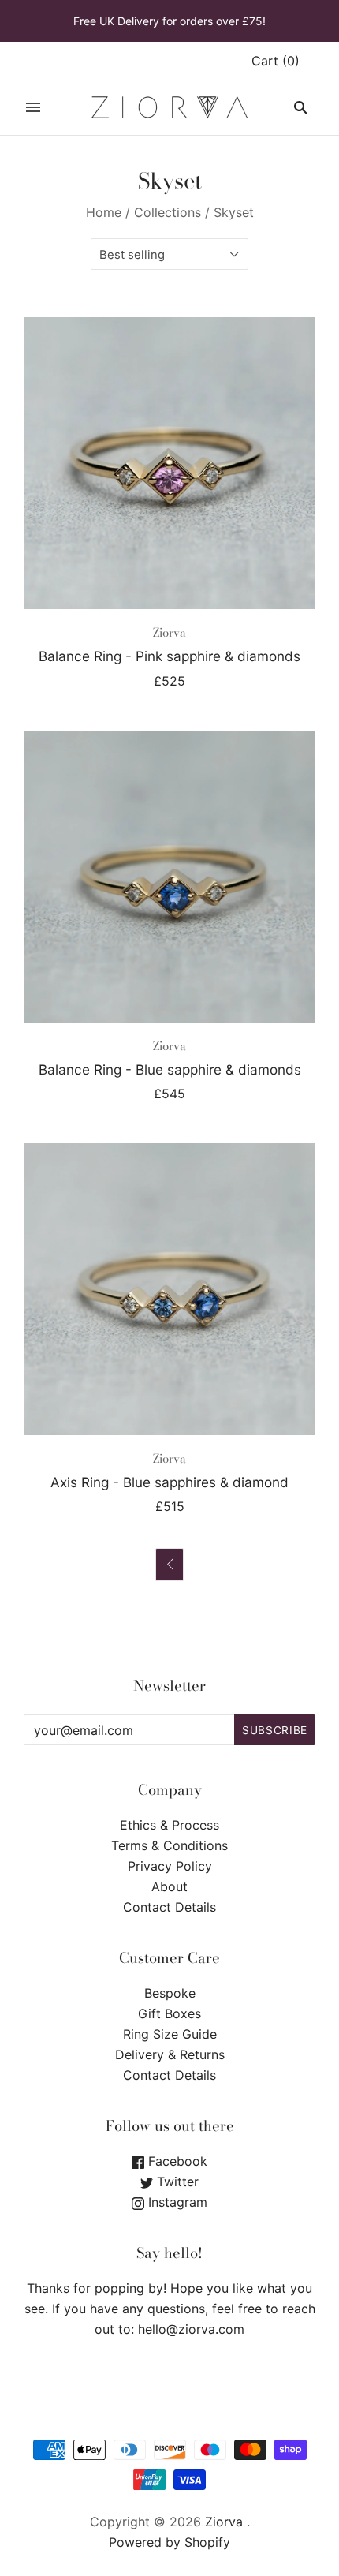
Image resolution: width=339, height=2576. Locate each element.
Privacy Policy (170, 1866)
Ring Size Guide (170, 2034)
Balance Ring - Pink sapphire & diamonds (169, 656)
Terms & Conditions (169, 1845)
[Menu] (33, 107)
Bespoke (170, 1993)
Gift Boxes (169, 2013)
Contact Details (169, 1907)
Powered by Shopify (169, 2542)
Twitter (176, 2182)
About (169, 1886)
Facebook (176, 2161)
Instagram (176, 2202)
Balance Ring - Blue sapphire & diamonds (170, 1069)
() (276, 61)
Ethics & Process (169, 1825)
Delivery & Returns (170, 2054)
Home (104, 212)
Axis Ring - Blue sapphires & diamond (169, 1482)
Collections (168, 212)
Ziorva (169, 632)
